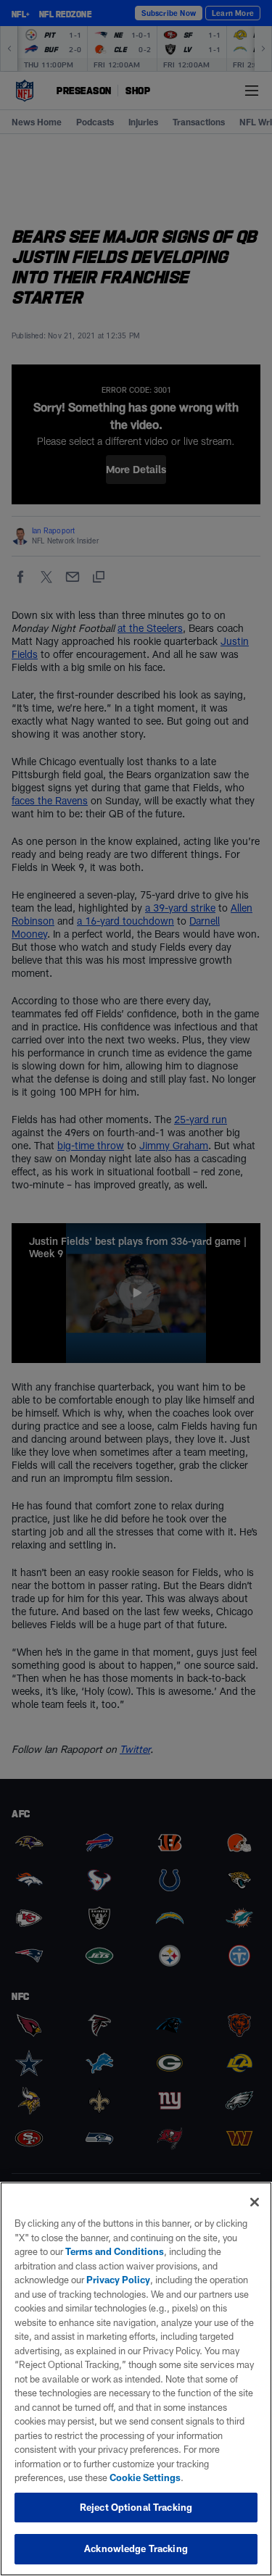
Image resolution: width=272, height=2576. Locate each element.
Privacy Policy (118, 2280)
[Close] (255, 2202)
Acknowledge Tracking (136, 2548)
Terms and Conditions (115, 2251)
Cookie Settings (145, 2477)
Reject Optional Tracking (136, 2507)
